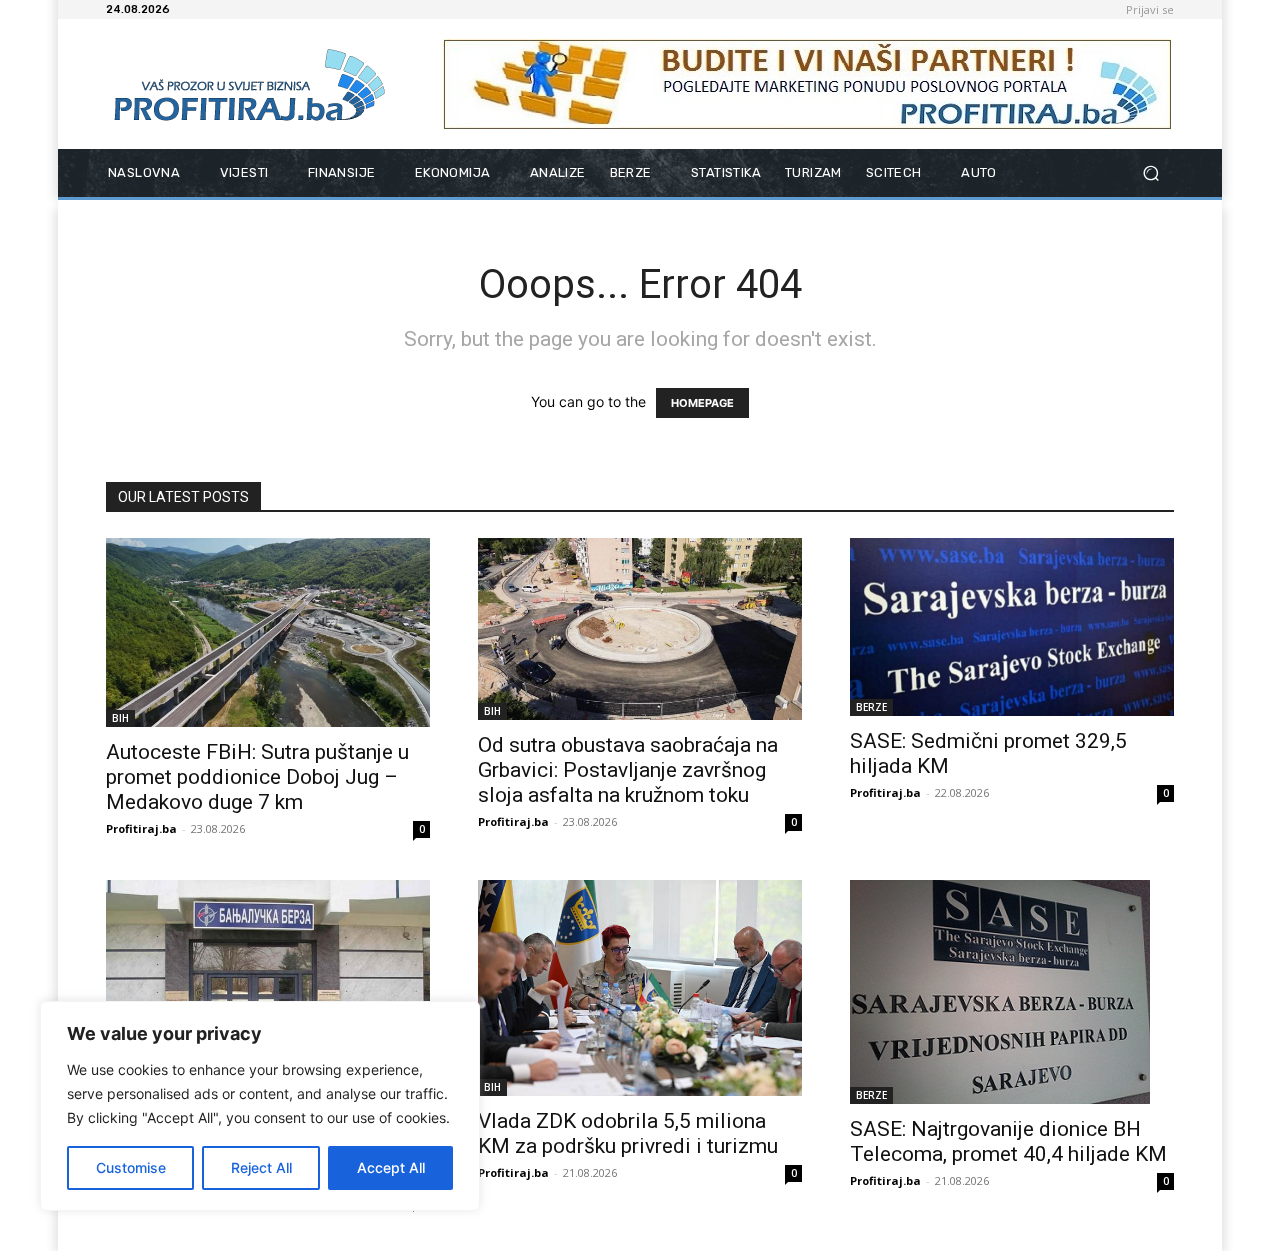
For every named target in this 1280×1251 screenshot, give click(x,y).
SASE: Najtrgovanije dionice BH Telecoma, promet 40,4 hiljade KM (1008, 1141)
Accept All (391, 1167)
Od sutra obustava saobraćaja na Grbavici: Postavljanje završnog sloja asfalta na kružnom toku (628, 770)
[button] (1150, 173)
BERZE (871, 707)
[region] (260, 1106)
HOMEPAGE (702, 403)
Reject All (261, 1167)
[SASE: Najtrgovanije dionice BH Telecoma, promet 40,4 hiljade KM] (1012, 992)
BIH (120, 718)
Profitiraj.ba (141, 828)
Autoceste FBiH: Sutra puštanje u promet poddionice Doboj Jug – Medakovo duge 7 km (257, 777)
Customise (131, 1167)
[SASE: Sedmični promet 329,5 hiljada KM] (1012, 627)
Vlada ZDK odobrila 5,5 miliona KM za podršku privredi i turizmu (628, 1133)
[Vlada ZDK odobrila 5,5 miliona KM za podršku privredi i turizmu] (640, 988)
